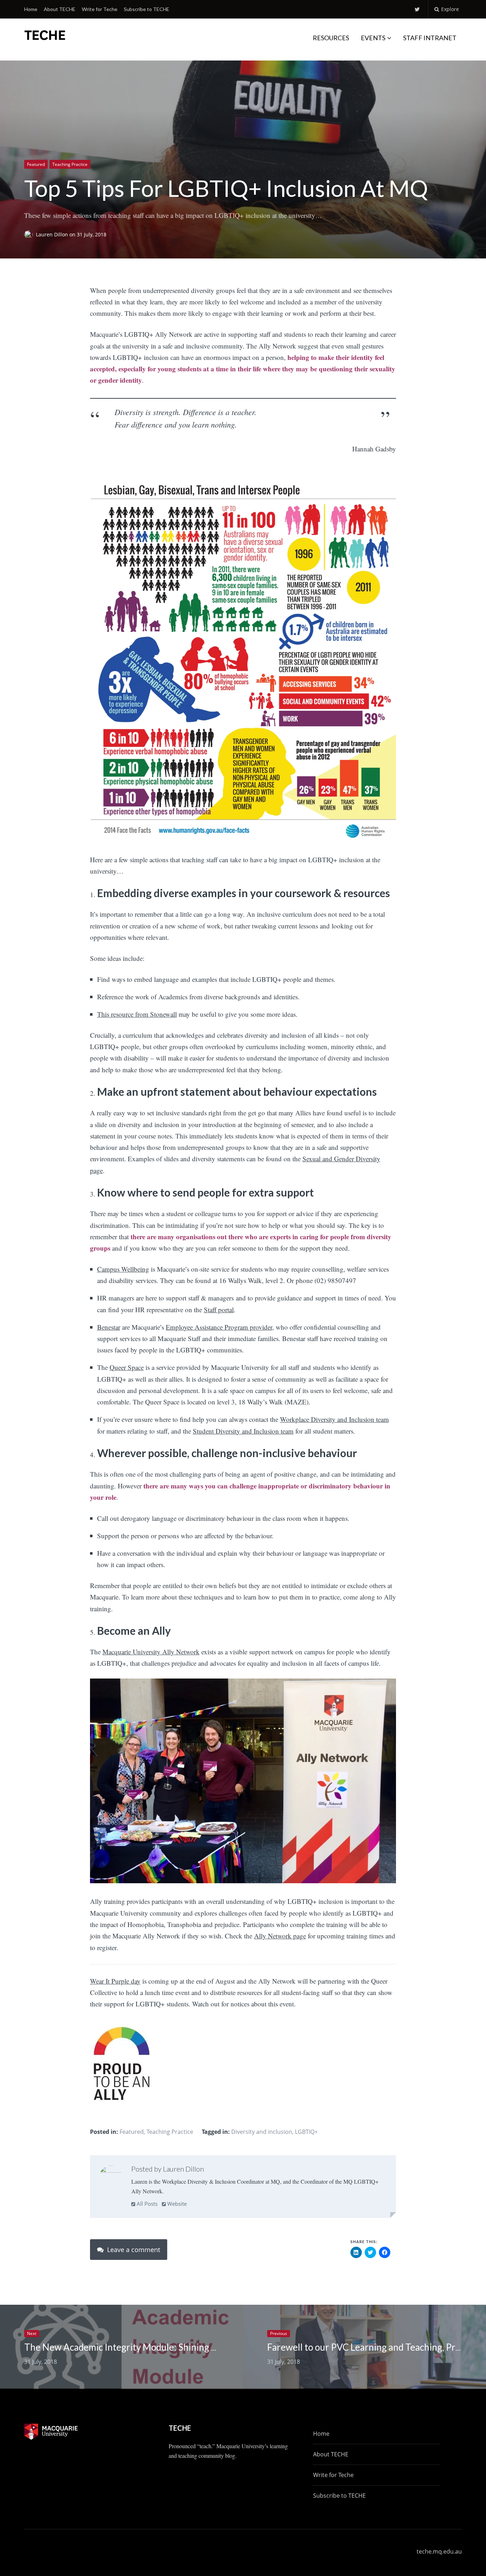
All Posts (146, 2204)
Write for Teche (100, 9)
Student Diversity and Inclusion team (243, 1431)
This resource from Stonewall (137, 1014)
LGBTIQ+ (306, 2132)
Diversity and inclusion (262, 2132)
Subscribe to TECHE (147, 9)
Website (176, 2204)
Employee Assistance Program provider (219, 1327)
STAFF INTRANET (430, 38)
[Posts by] (30, 235)
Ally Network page (280, 1936)
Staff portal (219, 1310)
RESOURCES (331, 38)
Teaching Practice (70, 164)
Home (31, 9)
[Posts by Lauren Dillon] (111, 2177)
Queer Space (127, 1367)
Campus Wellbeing (123, 1269)
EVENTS (373, 38)
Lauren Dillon (53, 235)
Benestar (109, 1327)
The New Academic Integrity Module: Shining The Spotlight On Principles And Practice (201, 2347)
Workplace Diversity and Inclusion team (334, 1419)
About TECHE (60, 9)
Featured (36, 164)
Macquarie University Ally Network (151, 1652)
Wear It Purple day (115, 1981)
